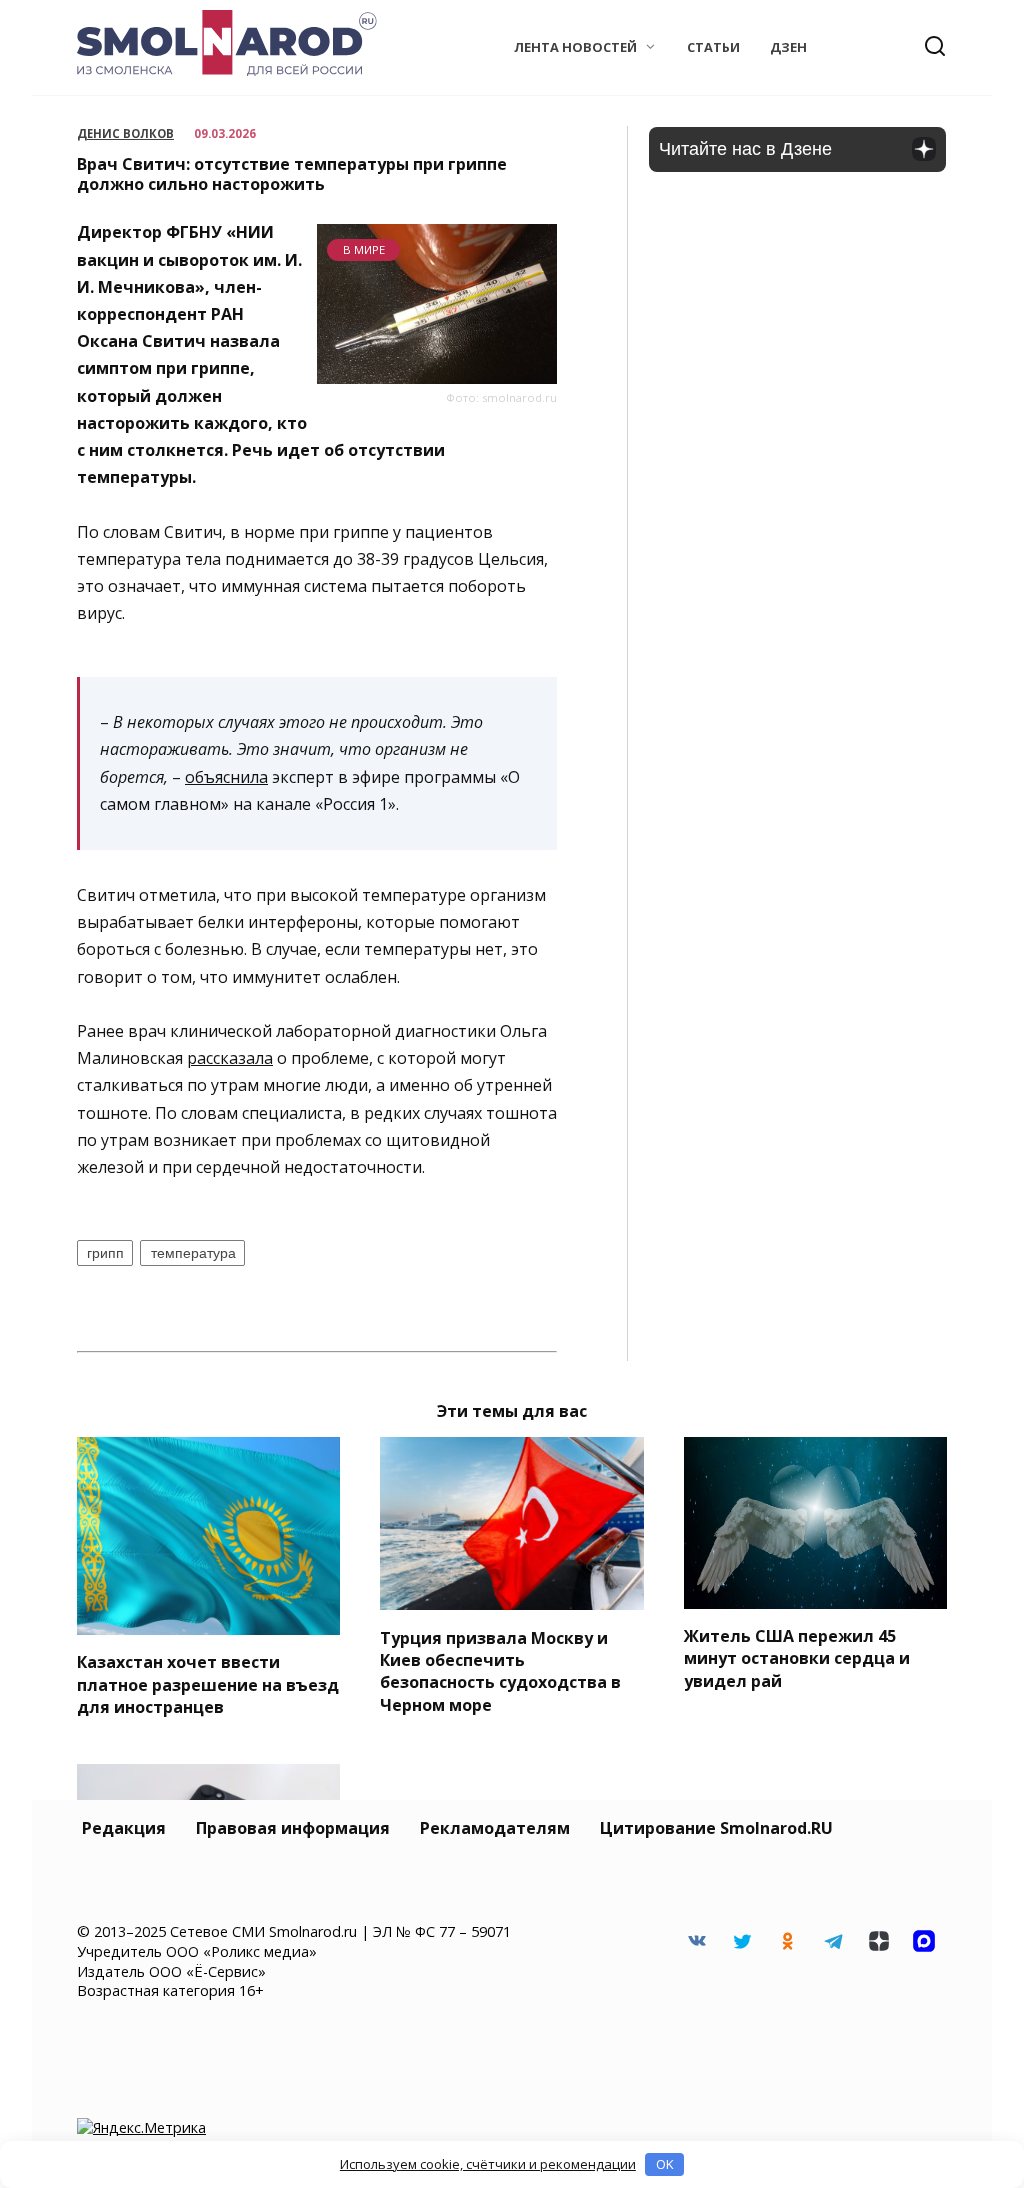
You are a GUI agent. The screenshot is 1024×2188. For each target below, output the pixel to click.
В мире (364, 249)
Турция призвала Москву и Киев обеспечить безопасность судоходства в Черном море (500, 1670)
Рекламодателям (495, 1828)
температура (193, 1253)
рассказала (230, 1058)
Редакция (124, 1828)
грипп (105, 1253)
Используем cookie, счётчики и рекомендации (488, 2164)
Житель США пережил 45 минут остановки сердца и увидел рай (797, 1658)
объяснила (226, 777)
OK (665, 2164)
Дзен (788, 47)
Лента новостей (575, 47)
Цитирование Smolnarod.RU (716, 1828)
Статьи (713, 47)
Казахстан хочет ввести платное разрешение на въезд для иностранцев (208, 1684)
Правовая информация (293, 1828)
